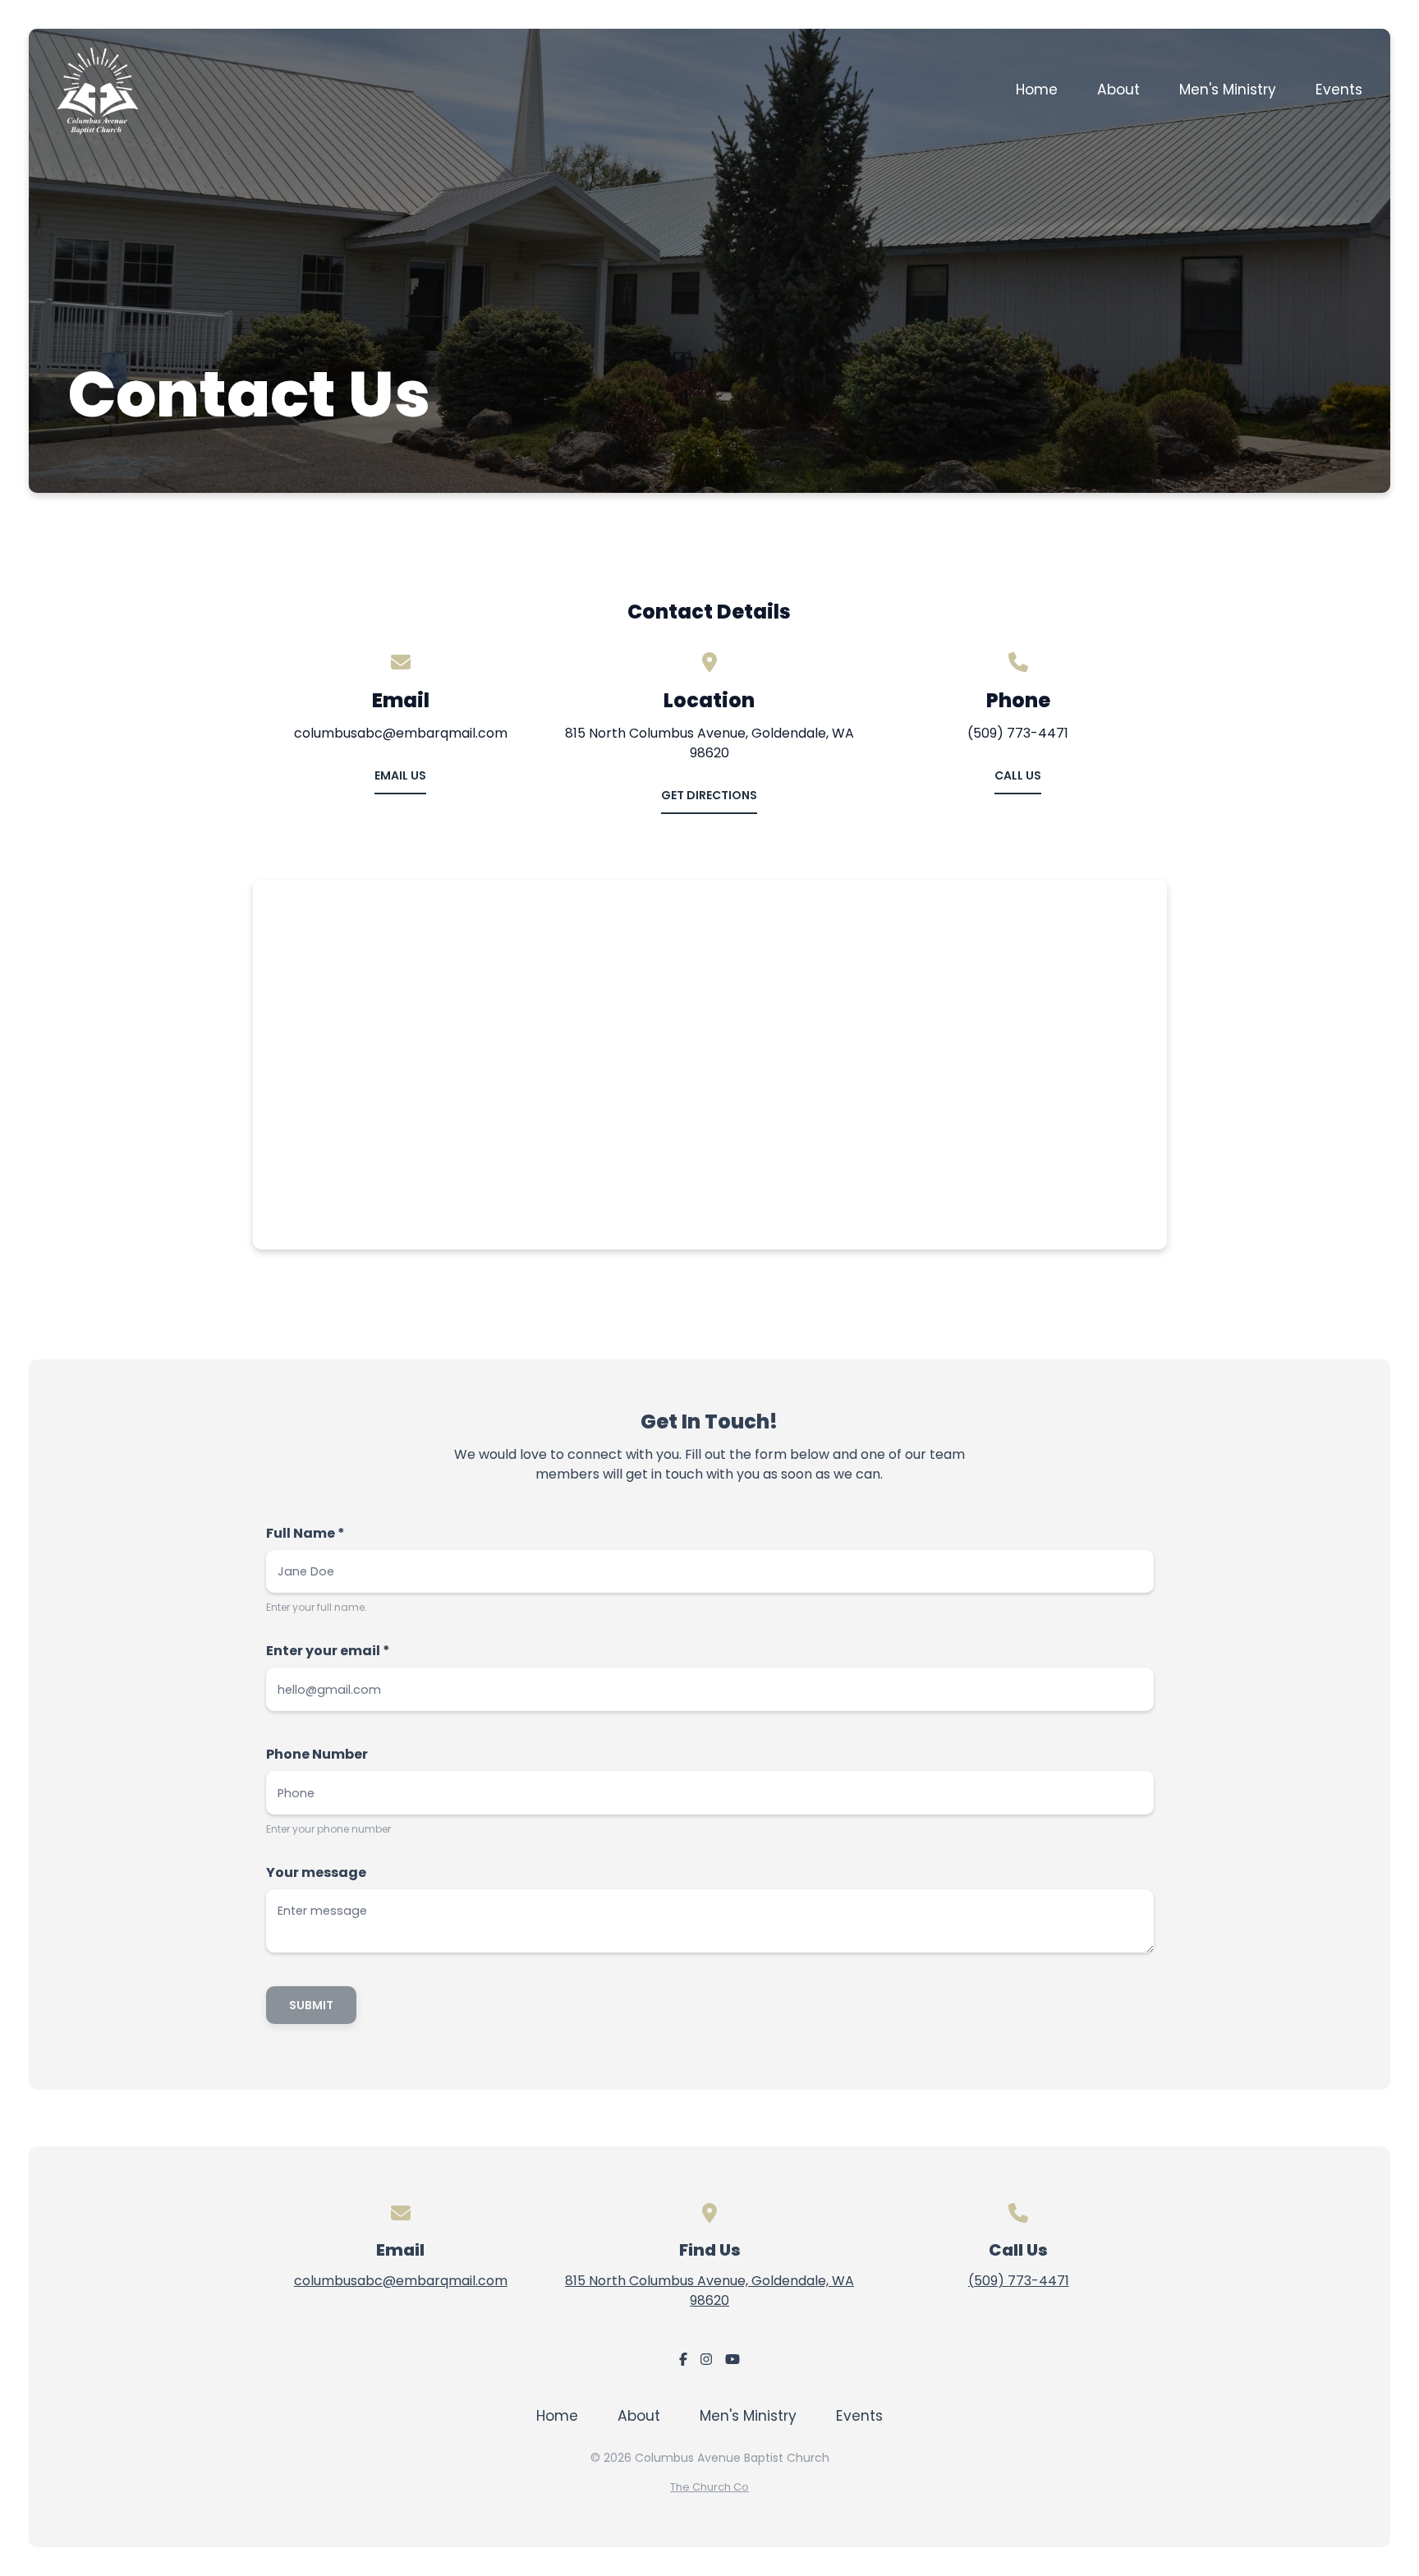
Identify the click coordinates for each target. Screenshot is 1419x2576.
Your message (316, 1872)
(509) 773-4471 (1019, 2281)
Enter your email (328, 1651)
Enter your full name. (317, 1607)
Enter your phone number (328, 1829)
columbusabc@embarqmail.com (401, 2281)
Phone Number (317, 1754)
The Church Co (709, 2487)
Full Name (305, 1533)
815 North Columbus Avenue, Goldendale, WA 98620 (709, 2291)
